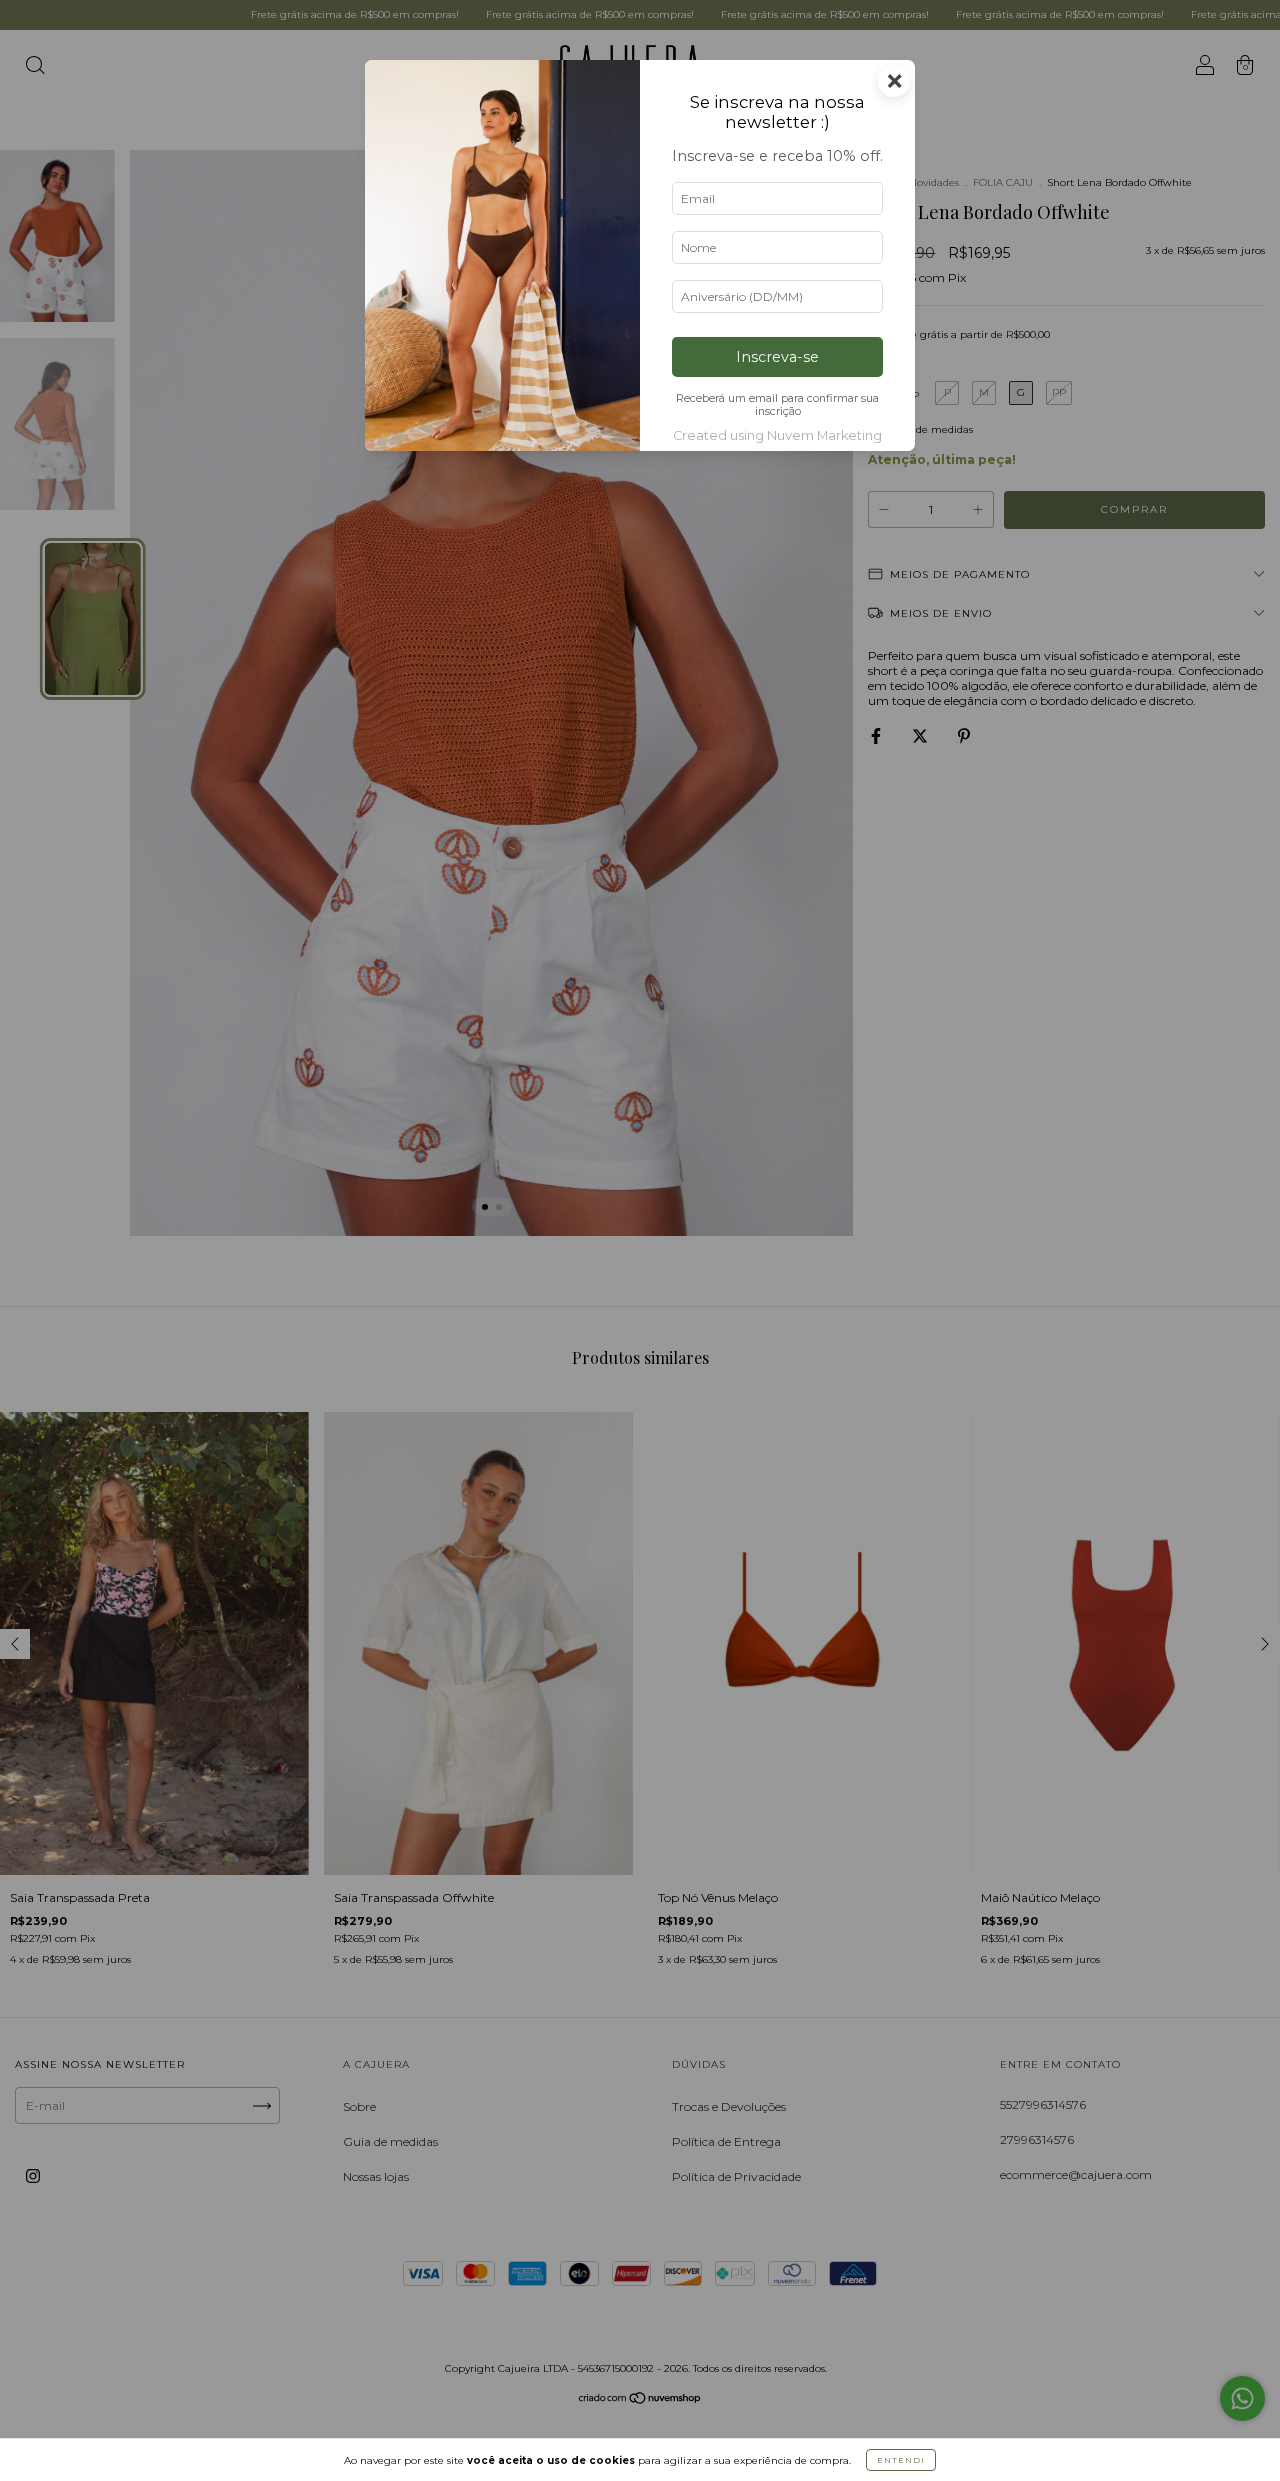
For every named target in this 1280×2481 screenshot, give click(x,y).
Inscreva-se (777, 357)
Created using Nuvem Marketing (777, 435)
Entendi (901, 2460)
